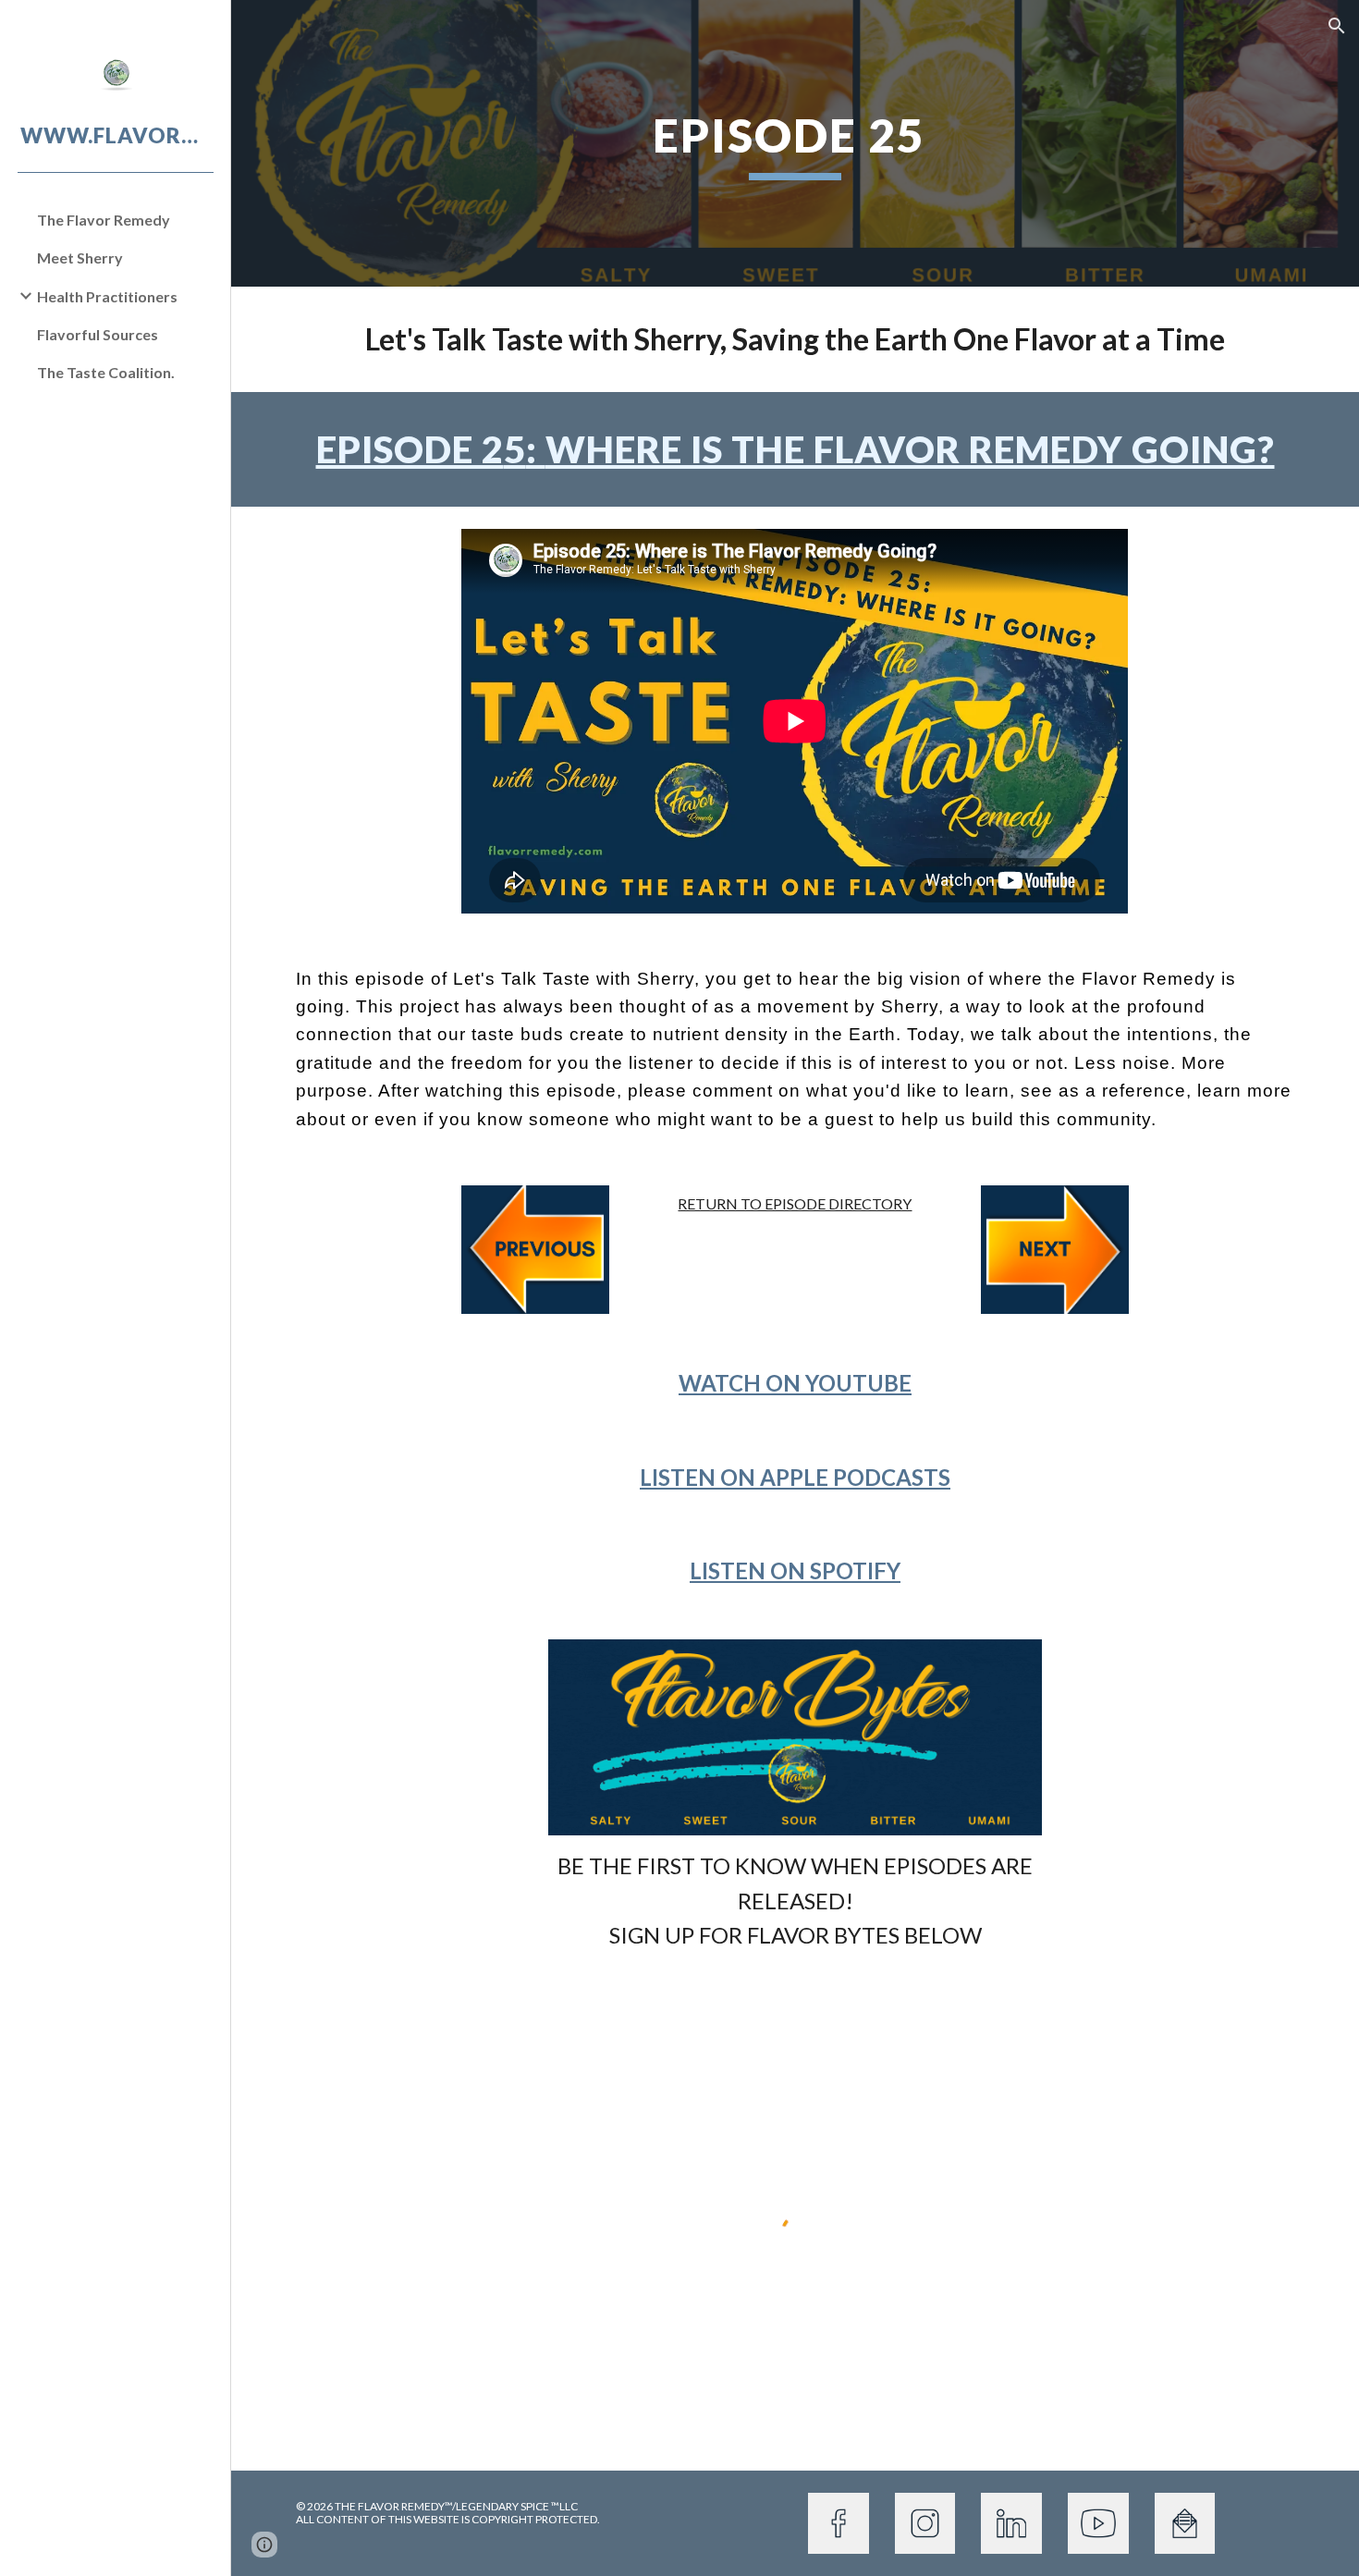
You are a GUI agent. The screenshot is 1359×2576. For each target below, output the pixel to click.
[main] (795, 143)
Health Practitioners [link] (107, 296)
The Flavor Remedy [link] (104, 220)
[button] (1337, 26)
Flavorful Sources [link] (98, 334)
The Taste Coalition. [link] (106, 372)
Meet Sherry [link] (80, 258)
